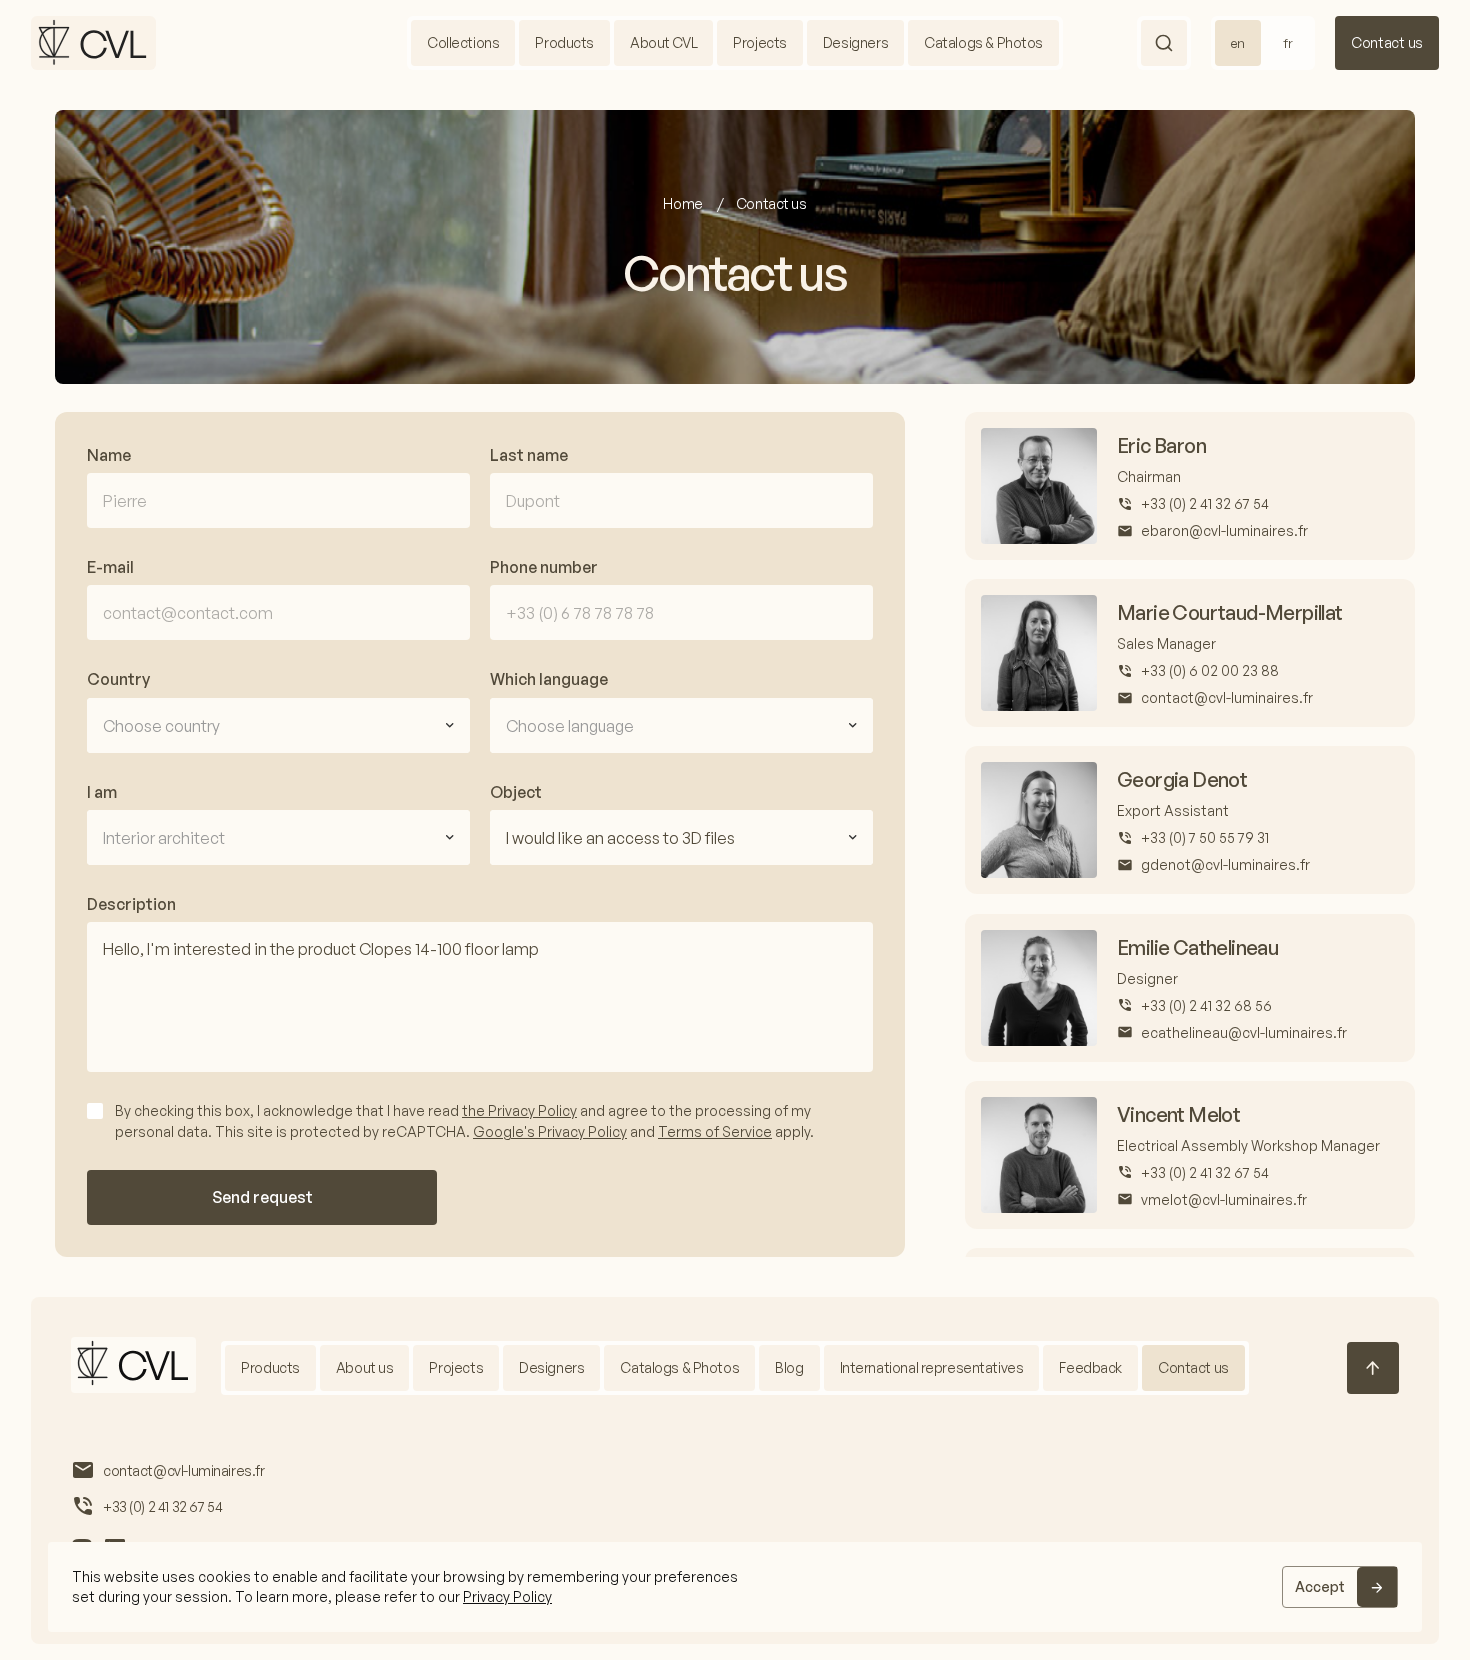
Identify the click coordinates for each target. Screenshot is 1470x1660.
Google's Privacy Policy (550, 1131)
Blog (789, 1367)
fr (1288, 43)
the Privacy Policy (519, 1110)
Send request (262, 1197)
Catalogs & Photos (983, 42)
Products (564, 42)
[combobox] (278, 725)
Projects (760, 42)
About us (365, 1367)
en (1238, 43)
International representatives (932, 1367)
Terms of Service (715, 1131)
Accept (1320, 1586)
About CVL (663, 42)
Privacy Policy (507, 1596)
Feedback (1090, 1367)
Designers (855, 42)
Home (684, 203)
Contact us (1387, 42)
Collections (463, 42)
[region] (735, 1587)
